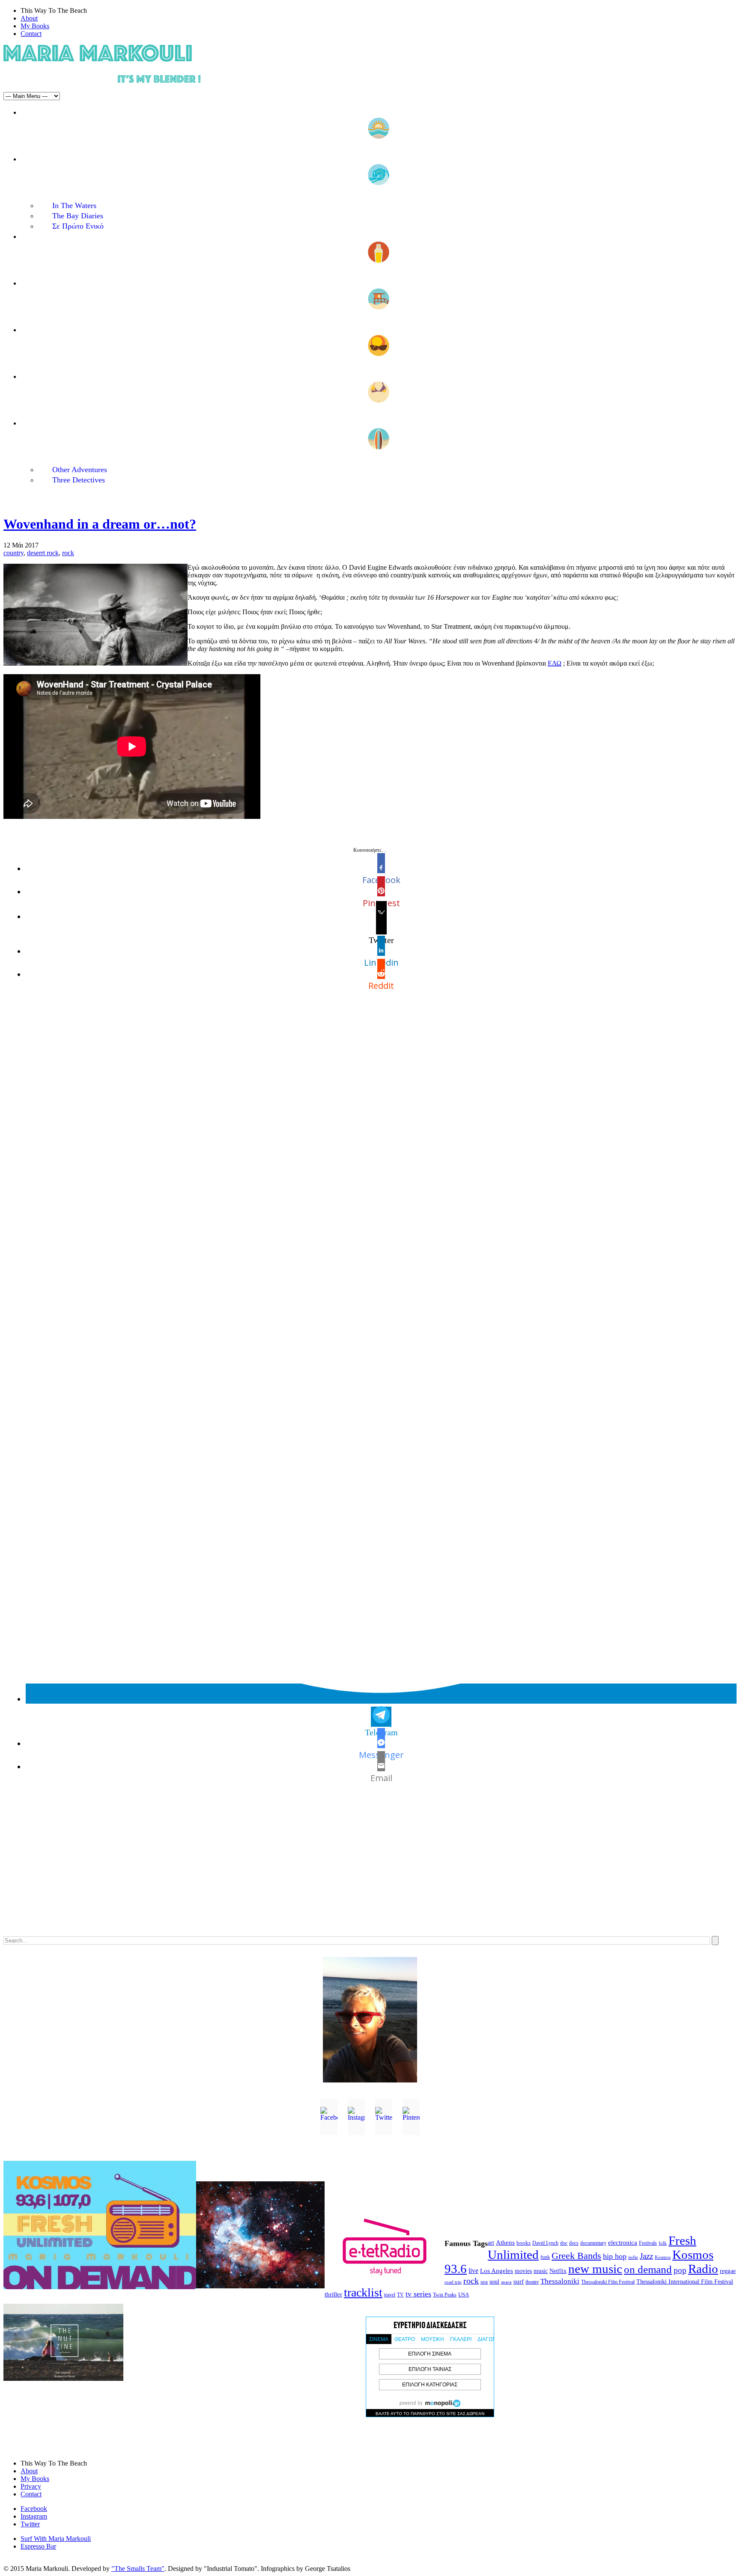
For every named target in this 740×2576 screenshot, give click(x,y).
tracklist (363, 2292)
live (473, 2271)
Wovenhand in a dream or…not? (100, 524)
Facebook (34, 2509)
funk (545, 2257)
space (506, 2282)
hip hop (615, 2256)
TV (400, 2295)
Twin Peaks (445, 2295)
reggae (728, 2271)
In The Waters (74, 205)
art (491, 2243)
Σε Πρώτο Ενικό (78, 226)
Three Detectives (79, 480)
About (29, 18)
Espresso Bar (38, 2546)
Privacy (31, 2486)
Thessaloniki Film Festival (608, 2282)
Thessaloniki (560, 2281)
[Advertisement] (260, 1868)
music (541, 2271)
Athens (505, 2243)
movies (523, 2271)
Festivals (648, 2243)
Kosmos (663, 2257)
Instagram (34, 2516)
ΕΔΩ (555, 663)
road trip (453, 2282)
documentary (593, 2243)
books (524, 2243)
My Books (35, 26)
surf (519, 2282)
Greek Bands (576, 2256)
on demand (648, 2269)
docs (574, 2243)
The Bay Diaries (78, 216)
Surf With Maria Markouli (56, 2539)
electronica (623, 2243)
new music (595, 2269)
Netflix (558, 2271)
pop (680, 2270)
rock (68, 553)
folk (663, 2243)
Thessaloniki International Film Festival (685, 2282)
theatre (532, 2282)
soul (494, 2282)
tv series (418, 2294)
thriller (333, 2294)
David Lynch (545, 2243)
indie (633, 2257)
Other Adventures (80, 470)
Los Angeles (497, 2271)
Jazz (646, 2256)
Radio (703, 2269)
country (13, 553)
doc (564, 2243)
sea (484, 2282)
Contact (31, 34)
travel (390, 2295)
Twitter (30, 2524)
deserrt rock (43, 553)
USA (464, 2295)
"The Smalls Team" (138, 2569)
